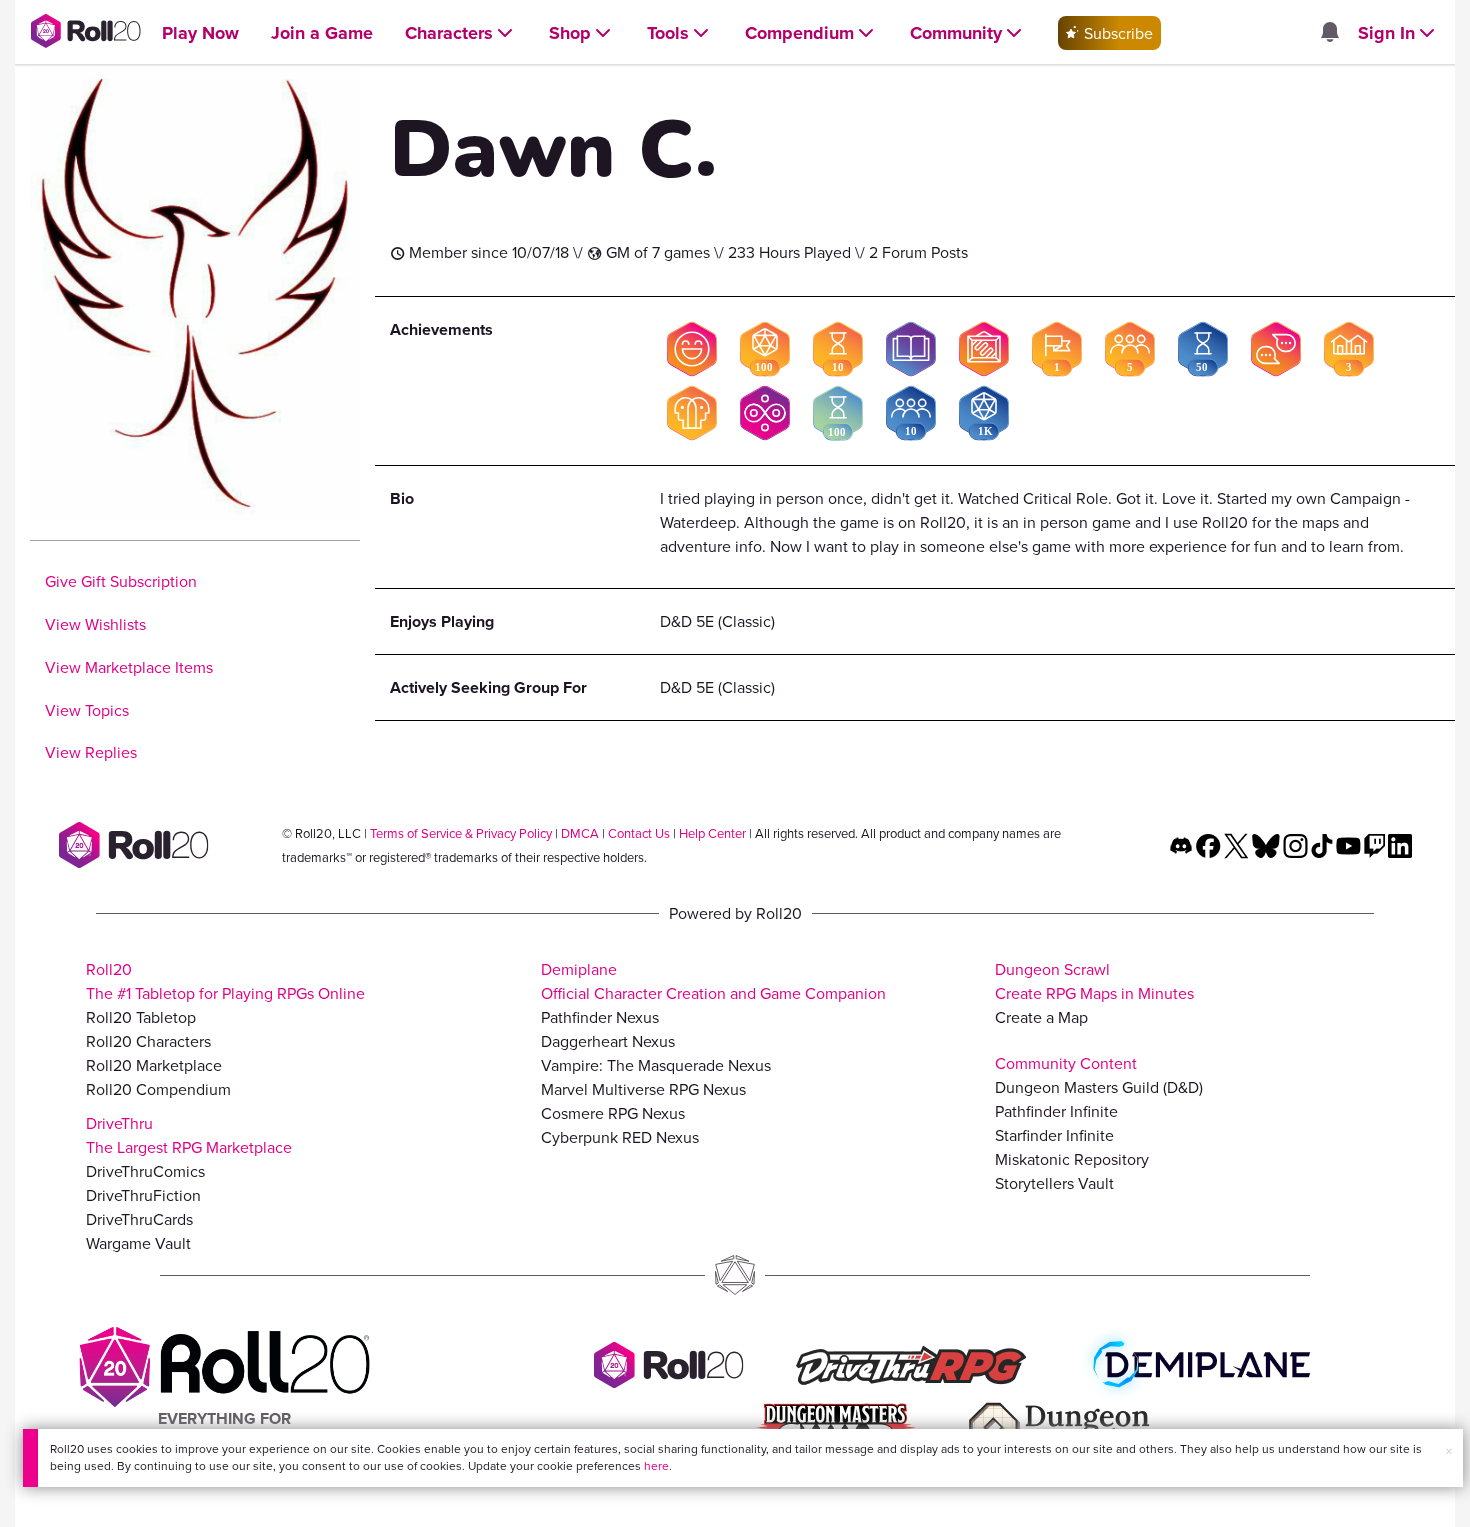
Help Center (712, 833)
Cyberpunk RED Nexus (620, 1137)
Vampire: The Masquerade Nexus (656, 1065)
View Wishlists (95, 624)
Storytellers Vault (1054, 1183)
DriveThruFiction (143, 1195)
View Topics (87, 710)
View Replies (91, 752)
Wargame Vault (138, 1243)
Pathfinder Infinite (1056, 1111)
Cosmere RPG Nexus (613, 1113)
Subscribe (1116, 33)
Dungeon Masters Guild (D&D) (1099, 1087)
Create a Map (1041, 1017)
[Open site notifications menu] (1329, 33)
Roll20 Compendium (158, 1089)
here (656, 1465)
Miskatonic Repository (1072, 1159)
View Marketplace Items (129, 667)
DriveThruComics (145, 1171)
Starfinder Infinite (1054, 1135)
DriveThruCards (139, 1219)
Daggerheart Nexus (608, 1041)
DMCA (580, 833)
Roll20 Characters (148, 1041)
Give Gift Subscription (121, 581)
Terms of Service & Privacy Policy (461, 833)
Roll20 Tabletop (141, 1017)
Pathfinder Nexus (600, 1017)
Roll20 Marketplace (154, 1065)
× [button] (1449, 1451)
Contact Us (639, 833)
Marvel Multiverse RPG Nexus (643, 1089)
